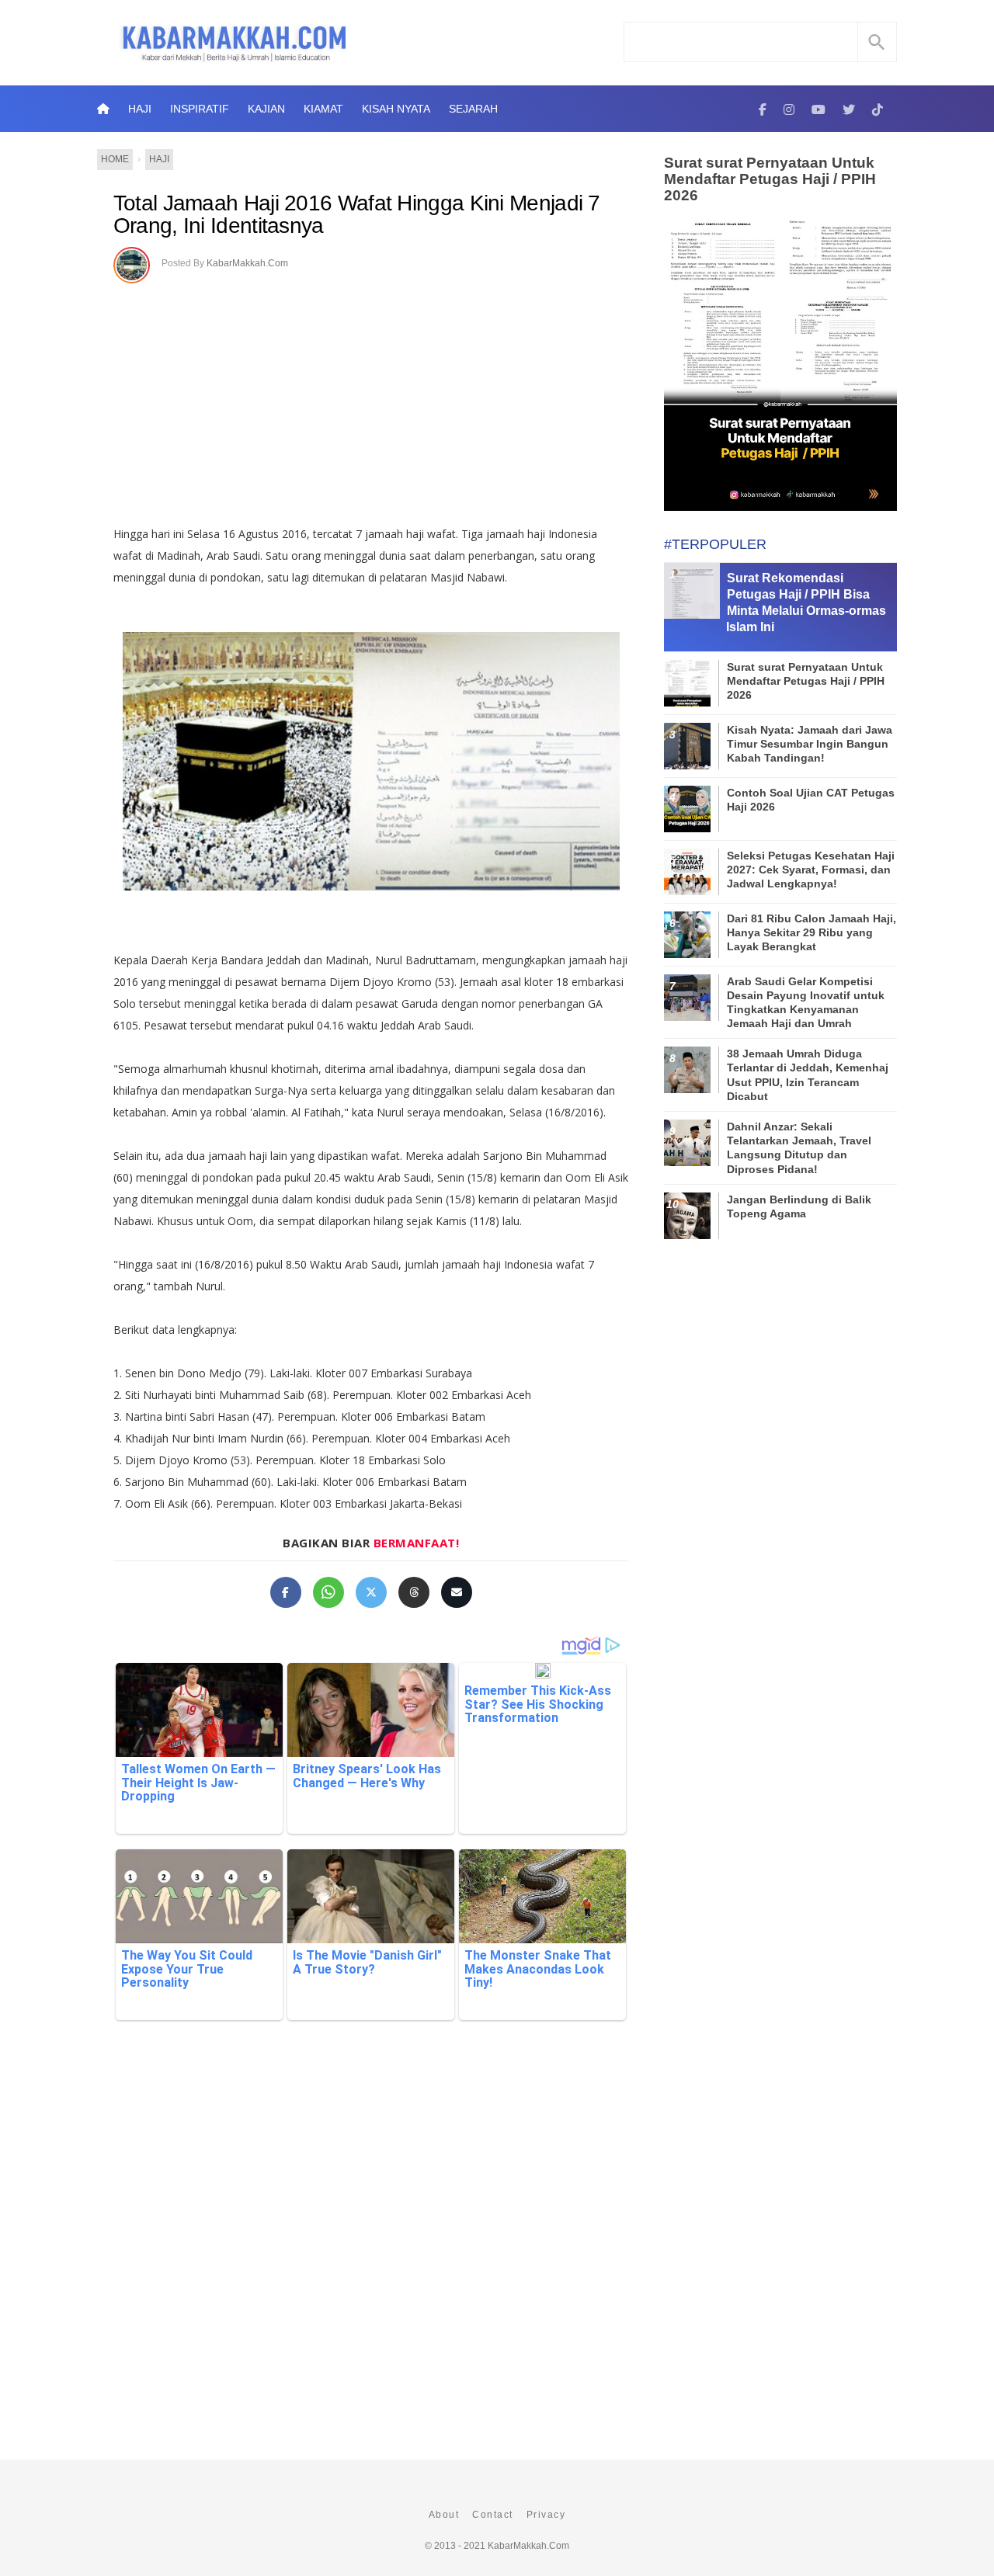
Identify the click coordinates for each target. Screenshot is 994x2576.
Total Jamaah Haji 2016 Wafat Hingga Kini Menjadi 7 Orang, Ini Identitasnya (357, 215)
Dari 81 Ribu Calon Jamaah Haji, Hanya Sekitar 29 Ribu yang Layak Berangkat (812, 932)
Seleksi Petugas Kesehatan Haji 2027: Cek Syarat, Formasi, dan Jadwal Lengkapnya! (811, 870)
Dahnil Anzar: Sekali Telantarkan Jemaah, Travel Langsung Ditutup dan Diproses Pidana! (799, 1148)
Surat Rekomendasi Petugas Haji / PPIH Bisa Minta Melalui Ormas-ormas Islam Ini (806, 602)
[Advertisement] (387, 399)
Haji (140, 109)
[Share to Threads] (414, 1592)
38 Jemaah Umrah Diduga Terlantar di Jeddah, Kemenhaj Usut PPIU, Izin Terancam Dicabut (808, 1075)
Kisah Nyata (396, 109)
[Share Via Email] (457, 1592)
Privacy (546, 2515)
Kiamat (323, 109)
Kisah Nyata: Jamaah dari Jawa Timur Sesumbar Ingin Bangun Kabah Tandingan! (810, 744)
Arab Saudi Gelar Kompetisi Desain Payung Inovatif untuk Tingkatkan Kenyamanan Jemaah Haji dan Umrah (806, 1003)
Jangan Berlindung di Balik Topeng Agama (799, 1206)
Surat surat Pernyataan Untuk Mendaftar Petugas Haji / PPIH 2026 (770, 179)
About (444, 2515)
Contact (493, 2515)
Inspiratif (200, 109)
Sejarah (473, 109)
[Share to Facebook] (286, 1592)
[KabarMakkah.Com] (763, 109)
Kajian (266, 109)
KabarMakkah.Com (247, 263)
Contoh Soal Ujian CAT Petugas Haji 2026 (811, 800)
